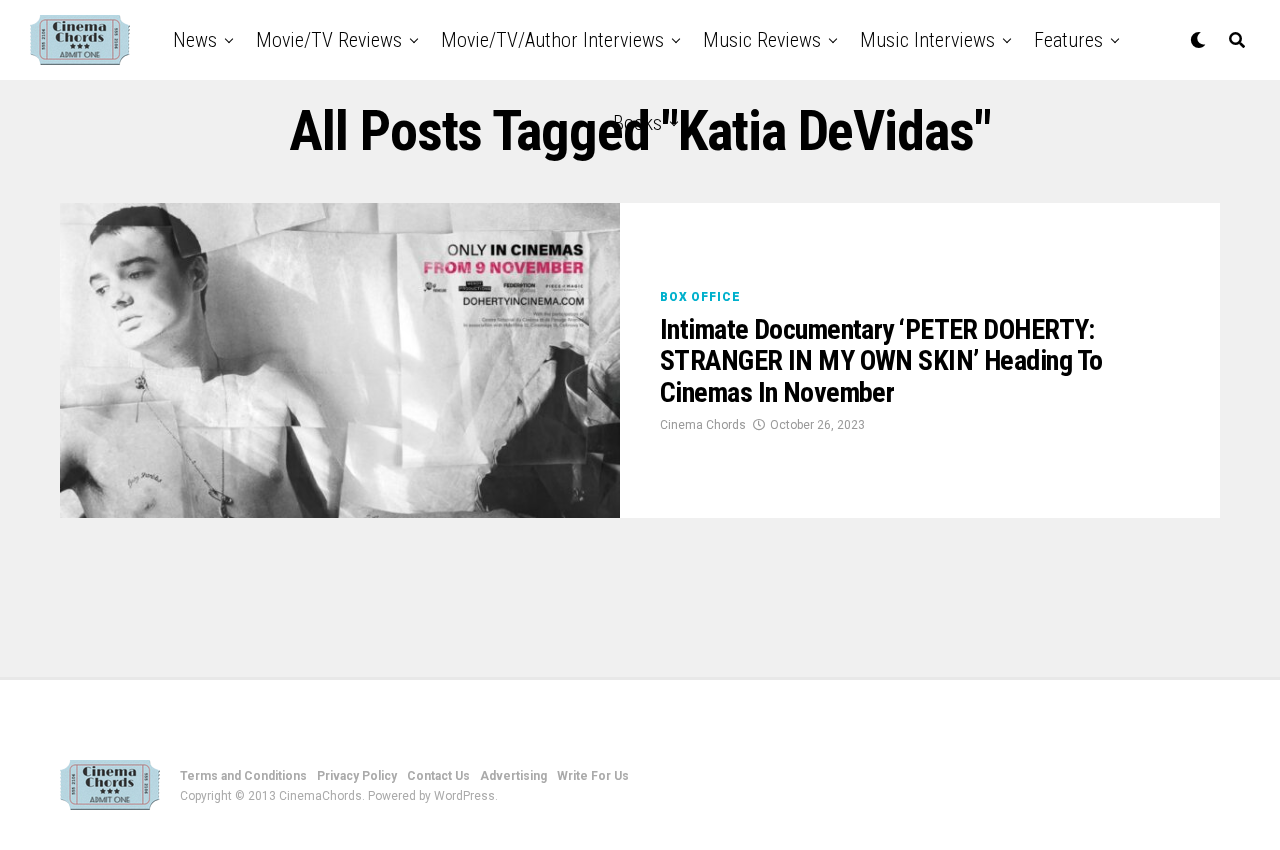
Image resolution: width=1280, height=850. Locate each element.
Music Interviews (927, 40)
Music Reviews (762, 40)
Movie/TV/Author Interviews (552, 40)
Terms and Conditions (243, 776)
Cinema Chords (703, 425)
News (195, 40)
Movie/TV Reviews (329, 40)
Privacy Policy (357, 776)
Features (1068, 40)
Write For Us (593, 776)
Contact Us (438, 776)
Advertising (513, 776)
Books (637, 123)
